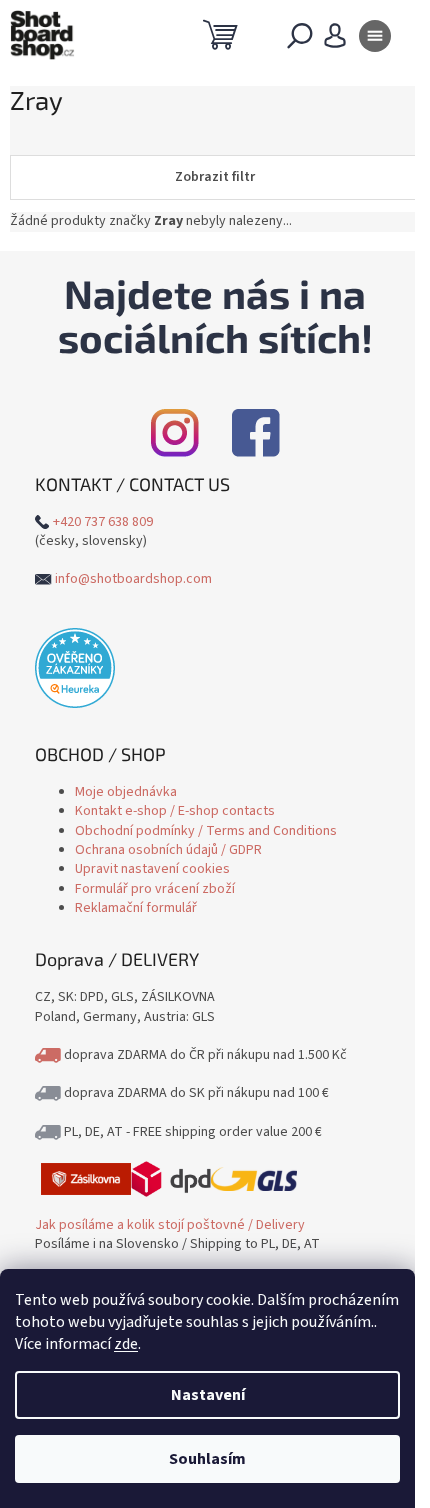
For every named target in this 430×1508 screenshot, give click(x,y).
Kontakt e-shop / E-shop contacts (175, 811)
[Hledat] (300, 40)
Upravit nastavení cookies (152, 869)
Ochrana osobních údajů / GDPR (168, 850)
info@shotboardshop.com (133, 579)
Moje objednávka (126, 792)
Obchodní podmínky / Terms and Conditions (206, 831)
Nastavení (208, 1395)
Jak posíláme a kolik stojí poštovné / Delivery (170, 1225)
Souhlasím (207, 1459)
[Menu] (375, 40)
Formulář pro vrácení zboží (155, 889)
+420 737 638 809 (103, 522)
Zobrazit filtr (215, 177)
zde (126, 1344)
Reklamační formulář (136, 908)
